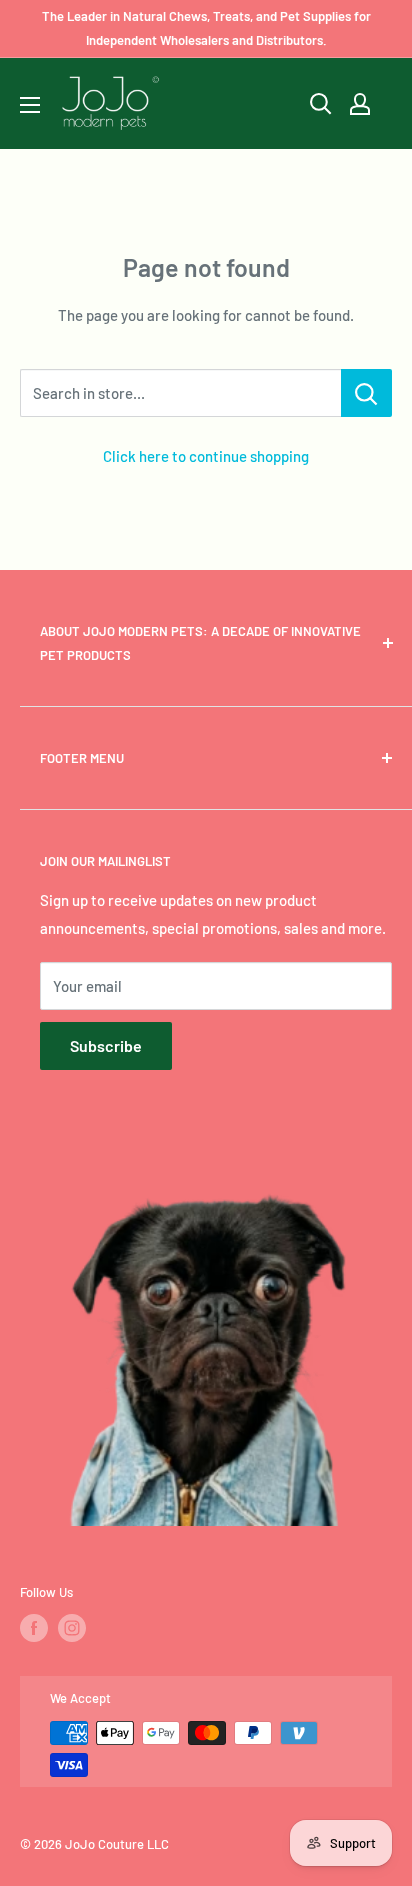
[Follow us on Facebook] (34, 1628)
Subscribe (106, 1045)
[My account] (360, 104)
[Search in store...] (366, 393)
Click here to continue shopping (206, 456)
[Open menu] (30, 105)
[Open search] (321, 104)
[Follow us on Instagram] (72, 1628)
